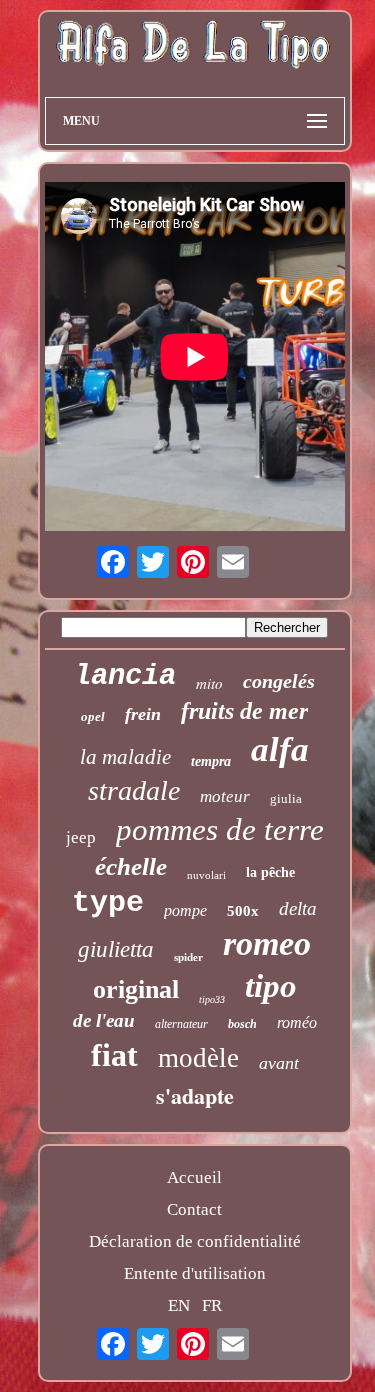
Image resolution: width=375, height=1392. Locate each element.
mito (209, 683)
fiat (114, 1055)
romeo (267, 943)
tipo (271, 986)
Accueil (194, 1177)
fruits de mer (244, 711)
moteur (225, 796)
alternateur (181, 1024)
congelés (279, 681)
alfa (280, 749)
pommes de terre (220, 829)
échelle (131, 866)
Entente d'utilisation (195, 1273)
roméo (297, 1022)
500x (243, 911)
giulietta (116, 949)
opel (93, 716)
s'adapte (195, 1095)
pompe (185, 910)
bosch (242, 1024)
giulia (286, 798)
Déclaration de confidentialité (195, 1241)
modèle (198, 1058)
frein (143, 714)
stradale (134, 790)
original (136, 989)
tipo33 (212, 999)
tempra (211, 761)
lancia (125, 676)
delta (298, 908)
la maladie (125, 757)
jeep (81, 837)
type (108, 903)
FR (212, 1305)
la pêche (270, 872)
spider (188, 957)
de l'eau (104, 1020)
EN (179, 1305)
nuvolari (206, 875)
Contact (194, 1209)
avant (279, 1063)
